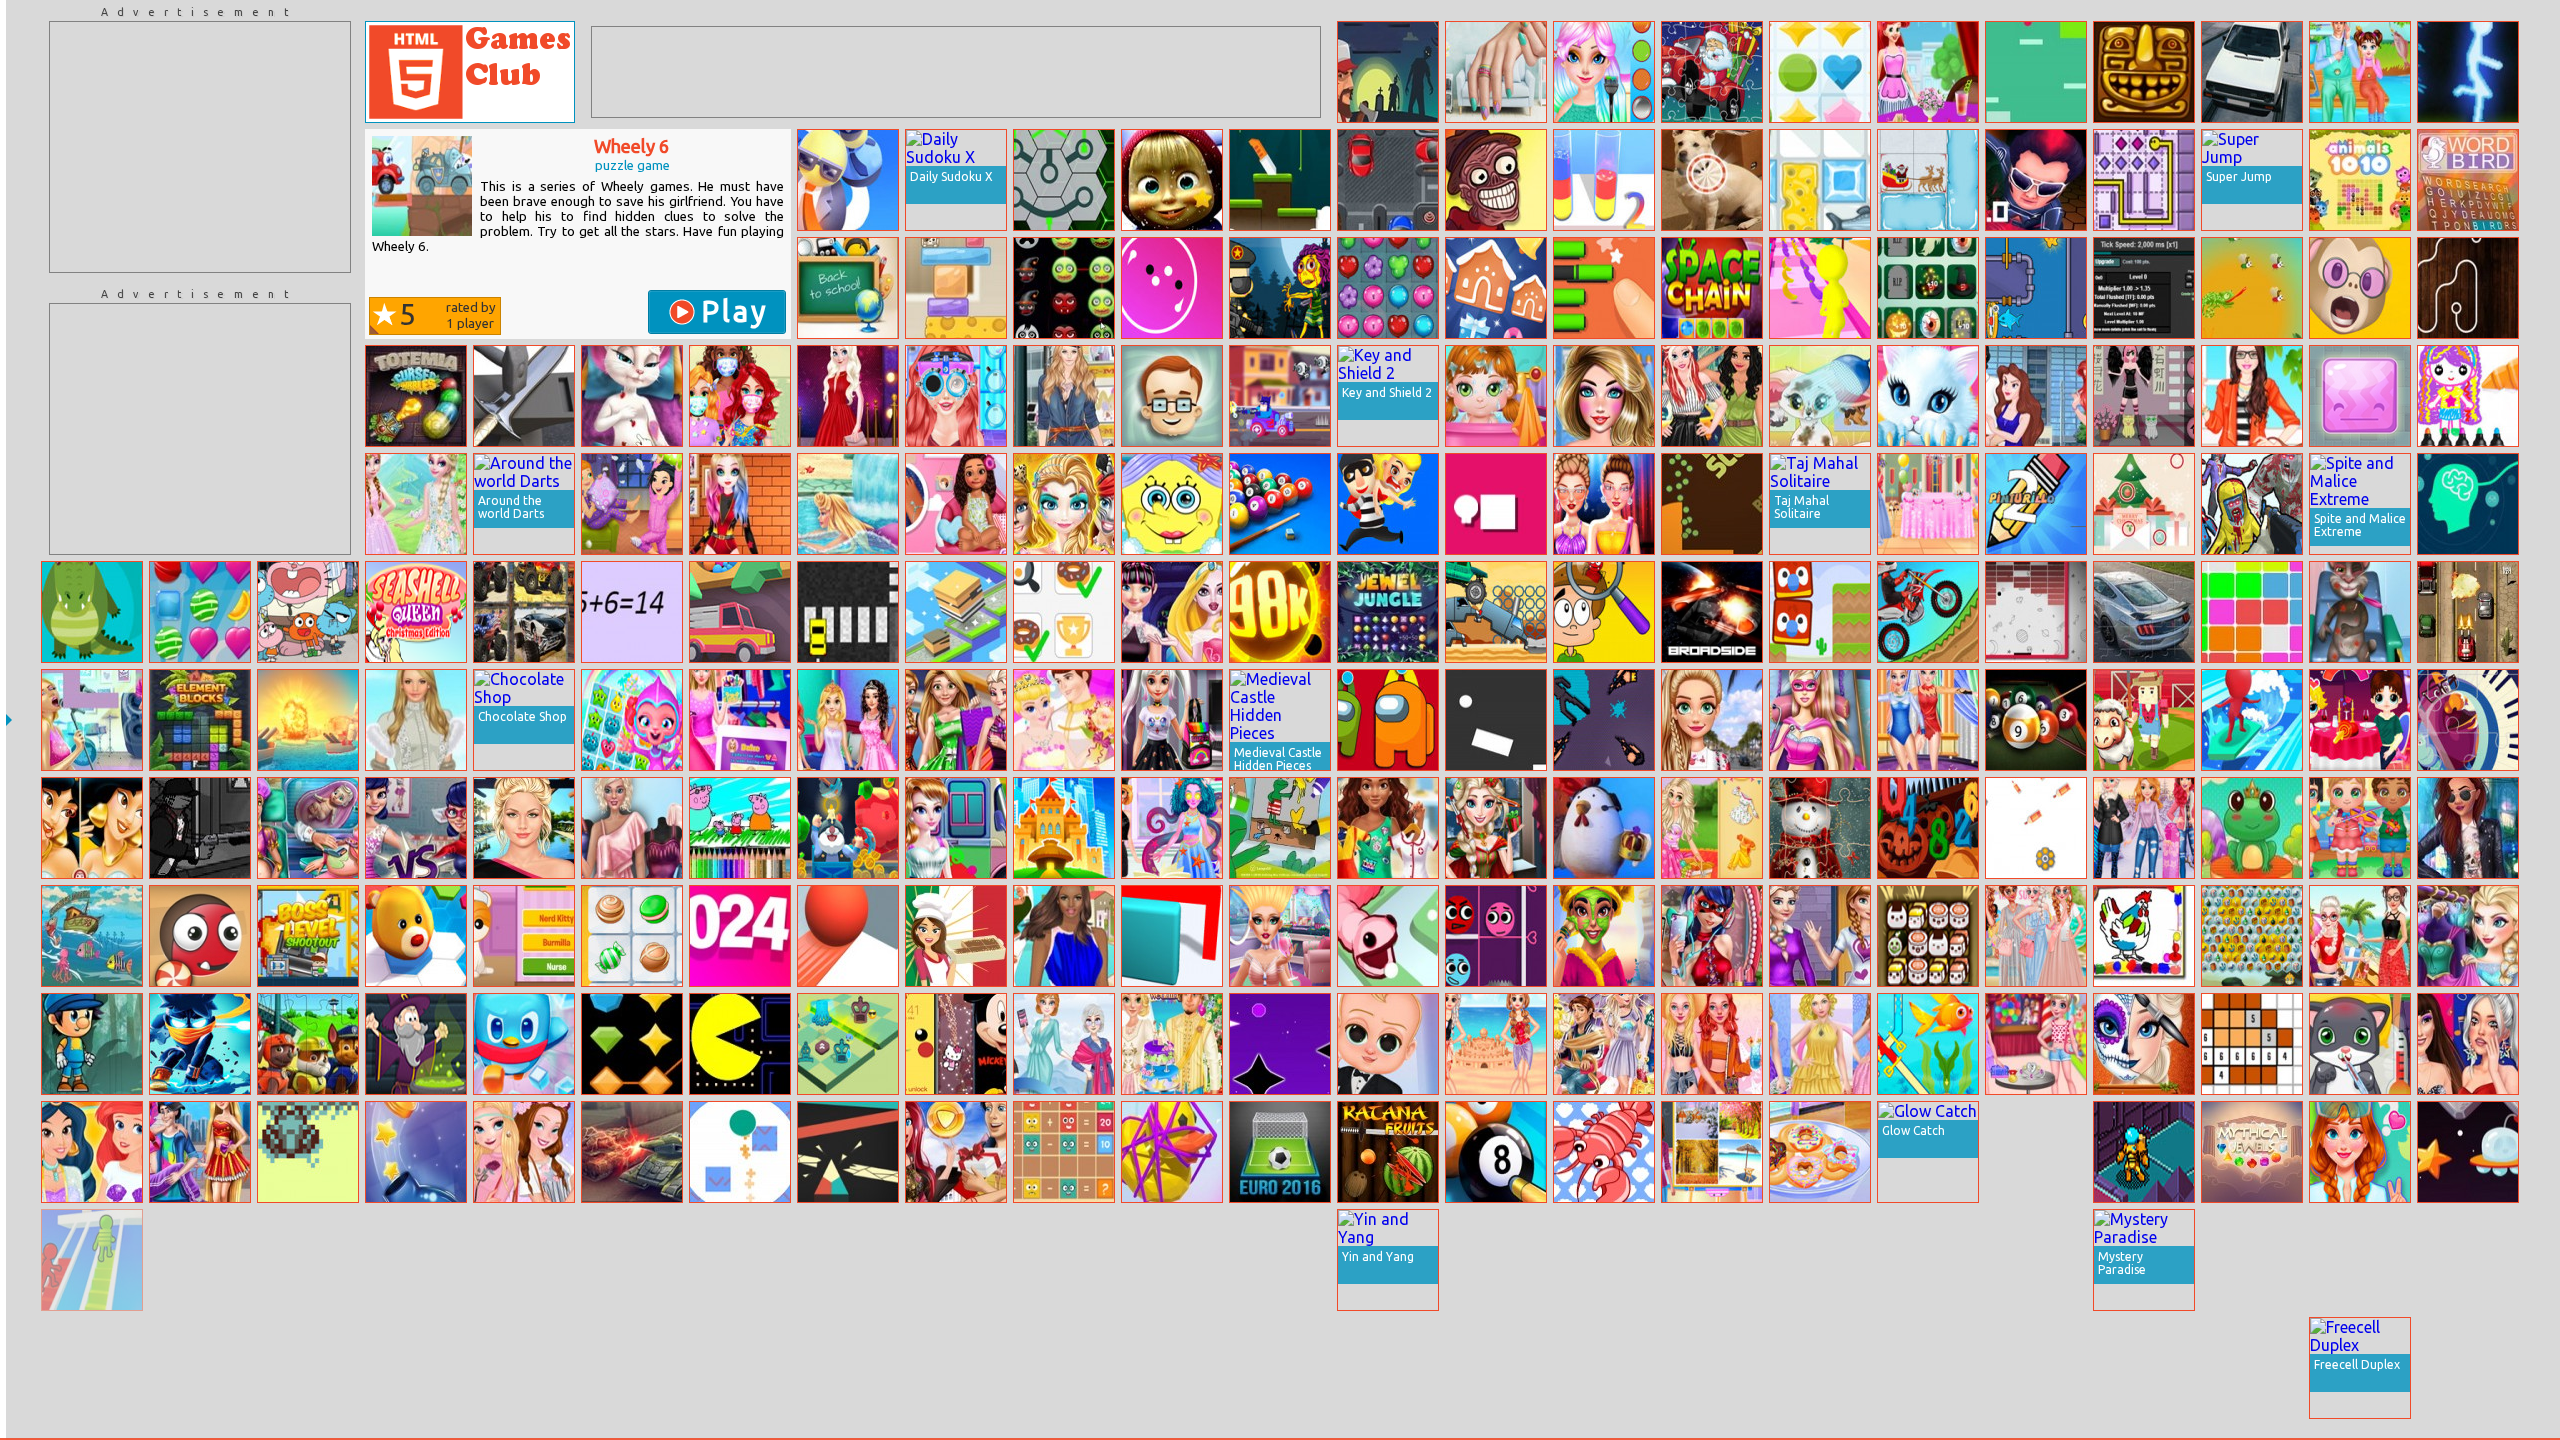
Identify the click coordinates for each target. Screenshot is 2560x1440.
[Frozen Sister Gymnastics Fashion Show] (1928, 720)
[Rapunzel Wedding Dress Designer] (632, 1260)
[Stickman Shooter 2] (92, 1368)
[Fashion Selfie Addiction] (1712, 936)
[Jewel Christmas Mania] (1496, 288)
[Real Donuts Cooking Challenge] (1820, 1152)
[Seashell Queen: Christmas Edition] (416, 612)
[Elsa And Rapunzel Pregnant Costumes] (848, 1368)
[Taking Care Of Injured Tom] (2360, 612)
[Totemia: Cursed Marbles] (416, 396)
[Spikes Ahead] (2360, 396)
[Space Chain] (1712, 288)
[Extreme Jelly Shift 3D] (1172, 936)
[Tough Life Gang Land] (200, 828)
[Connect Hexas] (1064, 180)
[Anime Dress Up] (2144, 396)
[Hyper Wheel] (1172, 288)
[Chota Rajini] (2036, 180)
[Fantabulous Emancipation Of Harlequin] (740, 504)
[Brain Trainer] (2468, 504)
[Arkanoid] (2036, 612)
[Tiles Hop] (1928, 1368)
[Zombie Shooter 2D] (1280, 288)
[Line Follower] (740, 1152)
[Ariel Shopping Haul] (956, 1152)
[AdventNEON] (200, 1044)
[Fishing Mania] (92, 936)
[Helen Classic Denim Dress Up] (1064, 396)
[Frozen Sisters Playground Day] (2036, 1044)
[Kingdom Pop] (1820, 72)
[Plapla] (416, 1368)
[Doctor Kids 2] (1604, 612)
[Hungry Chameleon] (2252, 288)
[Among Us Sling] (1388, 720)
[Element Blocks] (200, 720)
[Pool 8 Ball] (1280, 504)
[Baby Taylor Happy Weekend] (2360, 72)
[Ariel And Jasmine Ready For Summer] (92, 1152)
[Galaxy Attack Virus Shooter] (1280, 612)
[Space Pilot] (2468, 1152)
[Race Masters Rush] (1280, 396)
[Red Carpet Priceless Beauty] (848, 396)
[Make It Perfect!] (1604, 288)
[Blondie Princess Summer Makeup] (1712, 720)
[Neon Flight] (1280, 1044)
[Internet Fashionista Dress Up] (740, 720)
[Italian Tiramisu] (956, 936)
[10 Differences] (1712, 180)
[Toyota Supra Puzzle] (1928, 1260)
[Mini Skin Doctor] (524, 1368)
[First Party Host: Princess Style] (848, 1260)
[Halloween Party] (1928, 288)
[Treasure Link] (1280, 1368)
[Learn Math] (632, 612)
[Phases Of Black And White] (1496, 720)
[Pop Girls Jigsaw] (92, 720)
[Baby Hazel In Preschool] (2360, 1260)
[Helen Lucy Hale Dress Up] (2036, 1152)
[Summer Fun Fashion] (1604, 396)
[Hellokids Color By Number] (2252, 1044)
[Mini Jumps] (1712, 1260)
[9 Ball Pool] (2036, 720)
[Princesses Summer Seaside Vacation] (2360, 936)
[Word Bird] (2468, 180)
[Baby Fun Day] (1496, 396)
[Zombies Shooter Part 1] (2252, 504)
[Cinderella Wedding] (1064, 720)
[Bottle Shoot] (2036, 828)
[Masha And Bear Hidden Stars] (1172, 180)
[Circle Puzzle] (92, 612)
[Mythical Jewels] (2252, 1152)
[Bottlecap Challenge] (416, 1152)
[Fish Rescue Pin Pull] (1928, 1044)
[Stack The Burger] (740, 1260)
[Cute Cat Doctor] (2360, 1044)
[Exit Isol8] (2144, 1152)
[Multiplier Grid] (2144, 288)
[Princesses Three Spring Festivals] (2144, 1368)
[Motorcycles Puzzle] (956, 1260)
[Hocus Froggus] (2252, 828)
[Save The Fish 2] (2036, 288)
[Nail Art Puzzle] (1496, 72)
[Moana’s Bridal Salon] (1820, 1368)
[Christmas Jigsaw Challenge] (1820, 828)
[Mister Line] (2144, 180)
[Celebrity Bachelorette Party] (2036, 936)
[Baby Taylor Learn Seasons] (1712, 1152)
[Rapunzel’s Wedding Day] (1172, 1044)
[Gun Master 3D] (1604, 1260)
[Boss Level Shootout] (308, 936)
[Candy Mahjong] (632, 936)
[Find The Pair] (1064, 612)
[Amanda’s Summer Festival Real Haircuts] (1820, 1260)
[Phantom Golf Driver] (2252, 72)
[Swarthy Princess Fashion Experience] (2468, 828)
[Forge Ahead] (524, 396)
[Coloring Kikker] (1280, 828)
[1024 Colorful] (740, 936)
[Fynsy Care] (1820, 396)
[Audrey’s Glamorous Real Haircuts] (1280, 936)
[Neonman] (2468, 72)
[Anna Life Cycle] (1064, 1044)
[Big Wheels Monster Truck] (1496, 612)
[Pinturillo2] (2036, 504)
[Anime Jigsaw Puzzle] (1388, 1368)
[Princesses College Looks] (1820, 936)
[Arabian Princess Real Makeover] (1604, 936)
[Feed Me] (200, 936)
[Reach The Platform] (740, 1368)
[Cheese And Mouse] (956, 288)
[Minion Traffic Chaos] (1388, 180)
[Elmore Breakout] (308, 612)
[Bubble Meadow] (632, 1368)
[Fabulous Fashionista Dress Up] (632, 828)
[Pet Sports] (1496, 1260)
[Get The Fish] (1820, 180)
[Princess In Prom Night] (848, 720)
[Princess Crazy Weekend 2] (1604, 72)
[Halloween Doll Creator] (1280, 1260)
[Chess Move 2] (848, 1044)
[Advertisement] (200, 147)
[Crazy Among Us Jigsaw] (956, 1368)
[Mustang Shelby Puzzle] (2144, 612)
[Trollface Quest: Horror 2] (1496, 180)
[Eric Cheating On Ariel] (2036, 396)
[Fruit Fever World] (632, 720)
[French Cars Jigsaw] (200, 1368)
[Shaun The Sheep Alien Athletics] (2252, 1260)
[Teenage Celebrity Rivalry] (2468, 1044)
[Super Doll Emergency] (1820, 720)
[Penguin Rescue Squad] (524, 1044)
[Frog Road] (308, 1152)
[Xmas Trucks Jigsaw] (1712, 72)
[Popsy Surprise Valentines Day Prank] (2360, 720)
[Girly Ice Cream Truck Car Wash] (956, 828)
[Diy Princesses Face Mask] (740, 396)
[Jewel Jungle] (1388, 612)
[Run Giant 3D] (1820, 288)
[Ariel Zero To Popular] (956, 396)
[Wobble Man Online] (848, 180)
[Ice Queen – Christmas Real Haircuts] (1496, 828)
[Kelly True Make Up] (1064, 1368)
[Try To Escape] (956, 612)
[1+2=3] (1172, 396)
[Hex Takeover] (416, 936)
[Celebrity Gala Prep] (1604, 504)
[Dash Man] (1496, 504)
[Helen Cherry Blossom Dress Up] (416, 1260)
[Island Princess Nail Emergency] (956, 504)
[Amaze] (848, 936)
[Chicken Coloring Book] (2144, 936)
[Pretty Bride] (524, 1260)
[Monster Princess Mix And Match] (1172, 612)
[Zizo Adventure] (1064, 1260)
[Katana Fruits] (1388, 1152)
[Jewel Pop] (1388, 288)
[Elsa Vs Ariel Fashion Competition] (1496, 1368)
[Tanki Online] (632, 1152)
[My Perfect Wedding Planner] (1928, 504)
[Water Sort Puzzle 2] (1604, 180)
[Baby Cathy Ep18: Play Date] (2360, 828)
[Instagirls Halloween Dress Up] (2252, 1368)
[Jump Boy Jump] (92, 1044)
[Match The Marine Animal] (1604, 1152)
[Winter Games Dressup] (1172, 1260)
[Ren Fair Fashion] (1172, 1368)
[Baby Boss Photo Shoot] (1388, 1044)
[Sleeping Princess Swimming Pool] (848, 504)
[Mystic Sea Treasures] (2252, 936)
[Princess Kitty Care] (1928, 396)
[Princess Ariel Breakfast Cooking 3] (1928, 72)
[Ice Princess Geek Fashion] (1172, 720)
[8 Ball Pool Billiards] (1496, 1152)
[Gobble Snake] (1388, 936)
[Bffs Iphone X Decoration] (956, 1044)
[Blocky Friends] (1820, 612)
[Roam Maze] (200, 1260)
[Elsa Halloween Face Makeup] (2144, 1044)
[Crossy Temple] (2144, 72)
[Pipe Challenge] (2468, 288)
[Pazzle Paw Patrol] (308, 1044)
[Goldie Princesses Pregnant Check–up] (308, 828)
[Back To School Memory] (848, 288)
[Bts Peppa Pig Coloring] (740, 828)
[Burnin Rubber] (2468, 612)
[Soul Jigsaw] (2468, 720)
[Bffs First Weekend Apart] (1712, 828)
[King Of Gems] (632, 1044)
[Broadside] (1712, 612)
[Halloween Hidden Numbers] (1928, 828)
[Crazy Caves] (848, 828)
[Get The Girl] (1388, 504)
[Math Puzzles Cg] (1064, 1152)
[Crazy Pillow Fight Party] (632, 504)
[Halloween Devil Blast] (1064, 288)
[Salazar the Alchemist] (416, 1044)
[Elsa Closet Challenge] (2468, 936)
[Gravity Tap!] (2036, 72)
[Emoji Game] (2036, 1368)
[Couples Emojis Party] (1604, 1044)
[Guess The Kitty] (524, 936)
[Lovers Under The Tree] (2468, 1260)
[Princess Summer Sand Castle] (1496, 1044)
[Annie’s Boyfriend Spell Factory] (2360, 1152)
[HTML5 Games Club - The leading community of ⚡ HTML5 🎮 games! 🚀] (470, 72)
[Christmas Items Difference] (2144, 504)
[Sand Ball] (740, 612)
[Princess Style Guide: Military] (1712, 396)
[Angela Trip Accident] (632, 396)
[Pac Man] (740, 1044)
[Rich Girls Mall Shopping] (956, 720)
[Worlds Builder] (1064, 828)
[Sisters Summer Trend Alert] (524, 1152)
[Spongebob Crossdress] (1172, 504)
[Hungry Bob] (1712, 504)
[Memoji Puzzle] (2360, 288)
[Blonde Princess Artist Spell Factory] (1172, 828)
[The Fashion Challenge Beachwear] (1712, 1044)
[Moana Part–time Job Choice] (1388, 828)
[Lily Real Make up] (524, 828)
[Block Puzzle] (2252, 612)
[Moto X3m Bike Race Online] (1928, 612)
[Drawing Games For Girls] (2468, 396)
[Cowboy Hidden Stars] (308, 1260)
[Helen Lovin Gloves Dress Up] (416, 720)
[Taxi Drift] (848, 612)
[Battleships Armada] (308, 720)
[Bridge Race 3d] (92, 1260)
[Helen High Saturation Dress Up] (1064, 936)
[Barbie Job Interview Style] (2252, 396)
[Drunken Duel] (2036, 1260)
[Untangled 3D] (1172, 1152)
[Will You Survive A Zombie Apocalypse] (1388, 72)
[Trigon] (848, 1152)
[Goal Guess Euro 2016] (1280, 1152)
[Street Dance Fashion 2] (200, 1152)
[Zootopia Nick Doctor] (2468, 1368)
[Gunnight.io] (1604, 720)
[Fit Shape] (1712, 1368)
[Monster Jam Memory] (524, 612)
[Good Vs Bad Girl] (416, 828)
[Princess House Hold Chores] (308, 1368)
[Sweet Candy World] (200, 612)
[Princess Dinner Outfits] (1820, 1044)
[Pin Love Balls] (1496, 936)
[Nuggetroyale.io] (1604, 828)
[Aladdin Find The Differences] (92, 828)
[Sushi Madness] (1928, 936)
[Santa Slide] (1928, 180)
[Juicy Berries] (1604, 1368)
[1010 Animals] (2360, 180)
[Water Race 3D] (2252, 720)
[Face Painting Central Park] (1064, 504)
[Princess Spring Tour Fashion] (416, 504)
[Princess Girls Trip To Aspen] (2144, 828)
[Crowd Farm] (2144, 720)
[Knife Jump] (1280, 180)
